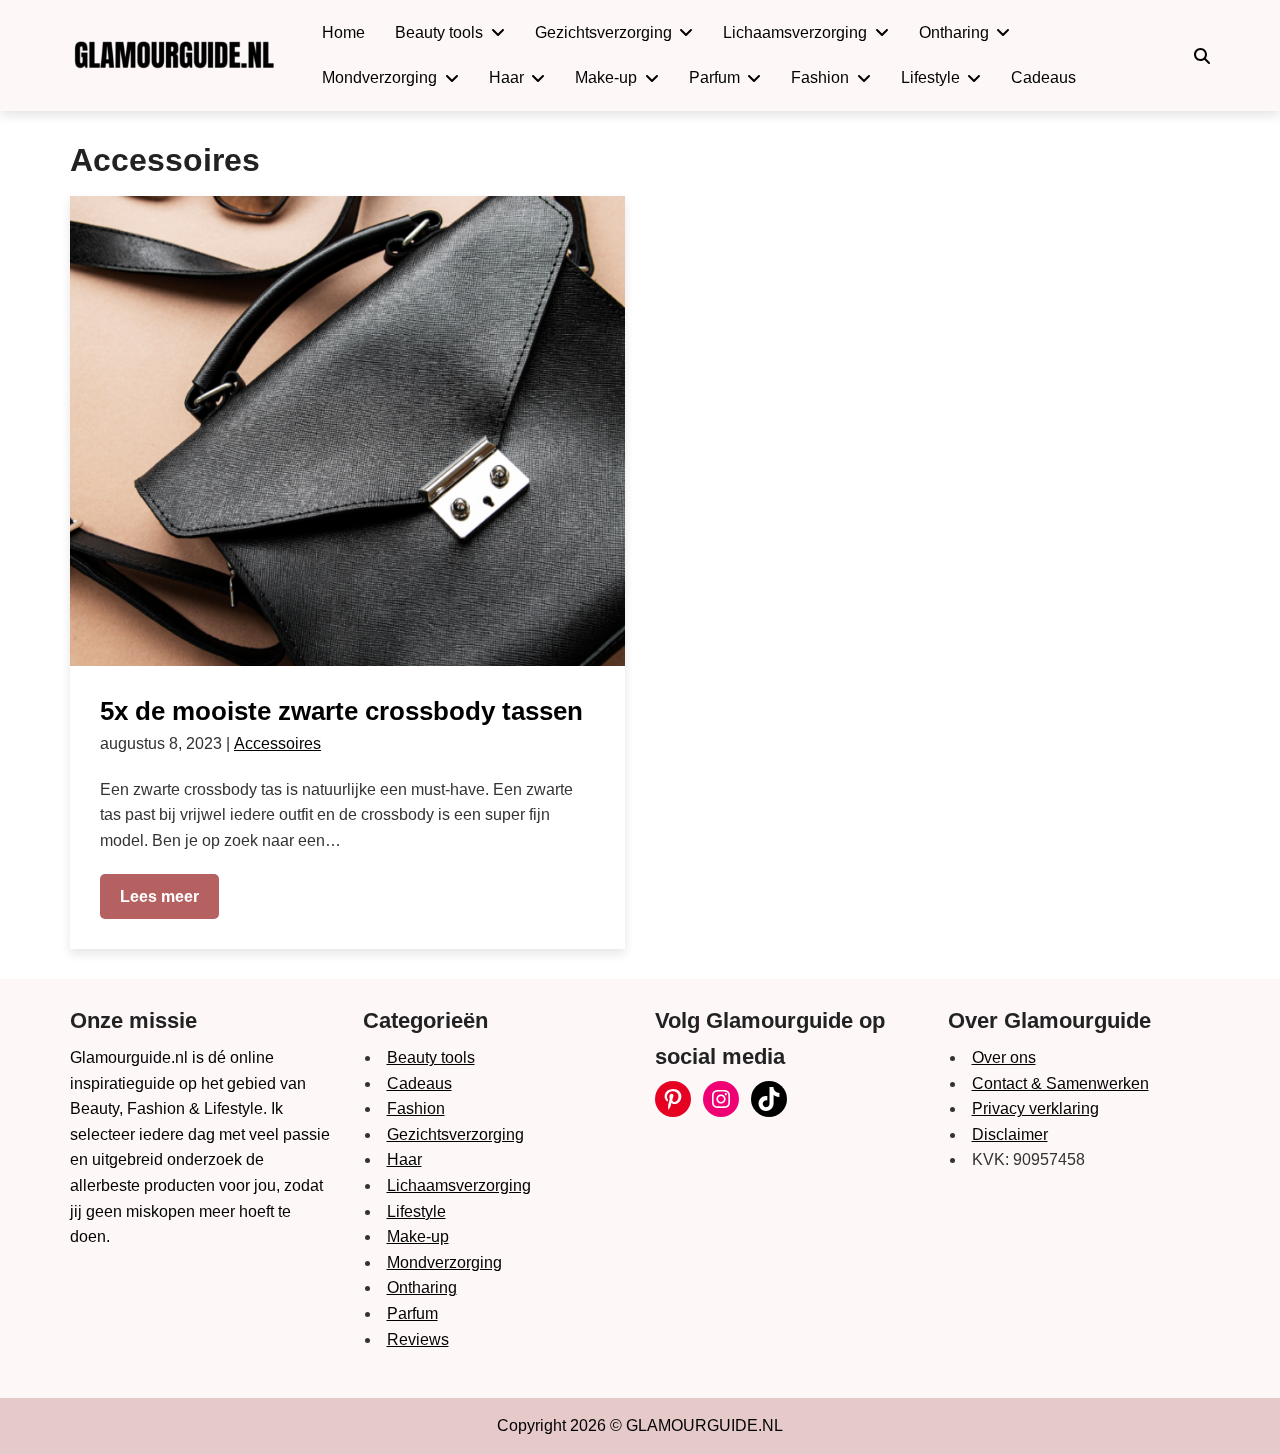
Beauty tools (431, 1057)
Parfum (412, 1313)
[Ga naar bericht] (347, 431)
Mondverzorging (444, 1262)
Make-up (418, 1236)
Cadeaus (419, 1083)
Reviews (418, 1339)
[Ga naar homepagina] (173, 55)
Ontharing (422, 1287)
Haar (404, 1159)
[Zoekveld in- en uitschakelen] (1202, 56)
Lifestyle (416, 1211)
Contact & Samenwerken (1060, 1083)
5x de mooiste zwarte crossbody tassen (341, 711)
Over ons (1004, 1057)
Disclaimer (1010, 1134)
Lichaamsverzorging (459, 1185)
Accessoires (277, 743)
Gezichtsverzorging (455, 1134)
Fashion (416, 1108)
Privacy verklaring (1035, 1108)
